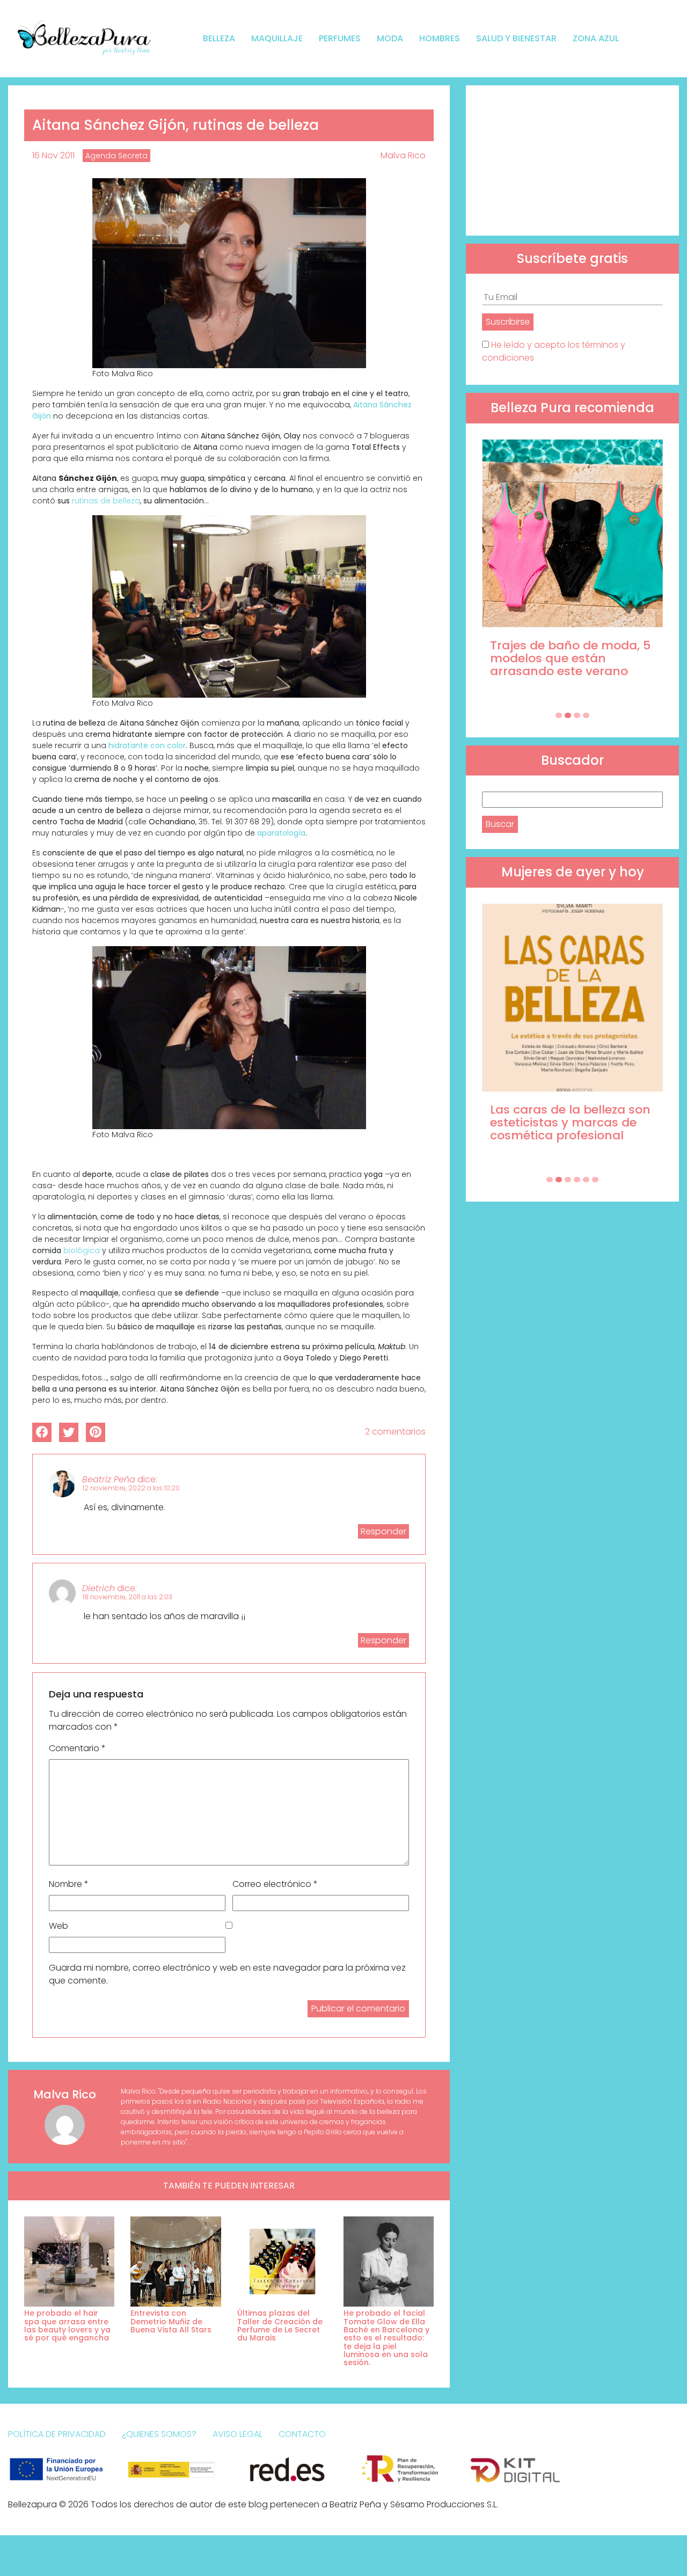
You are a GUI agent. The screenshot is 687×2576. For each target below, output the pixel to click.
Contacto (302, 2434)
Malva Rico (403, 155)
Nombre (69, 1884)
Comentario (77, 1748)
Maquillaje (277, 38)
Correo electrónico (275, 1884)
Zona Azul (596, 38)
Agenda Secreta (116, 156)
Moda (390, 38)
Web (59, 1926)
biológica (82, 1250)
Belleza (219, 38)
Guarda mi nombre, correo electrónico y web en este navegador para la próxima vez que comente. (227, 1974)
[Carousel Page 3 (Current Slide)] (577, 715)
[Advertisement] (572, 160)
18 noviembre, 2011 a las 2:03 (127, 1597)
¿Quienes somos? (159, 2434)
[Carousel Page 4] (586, 715)
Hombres (440, 38)
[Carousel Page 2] (568, 715)
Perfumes (340, 38)
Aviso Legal (237, 2434)
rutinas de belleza (106, 501)
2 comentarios (395, 1432)
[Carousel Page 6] (595, 1180)
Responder (383, 1531)
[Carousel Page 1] (559, 715)
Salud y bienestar (516, 38)
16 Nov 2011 (53, 155)
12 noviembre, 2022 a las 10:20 (131, 1488)
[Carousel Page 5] (586, 1180)
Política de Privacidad (57, 2434)
